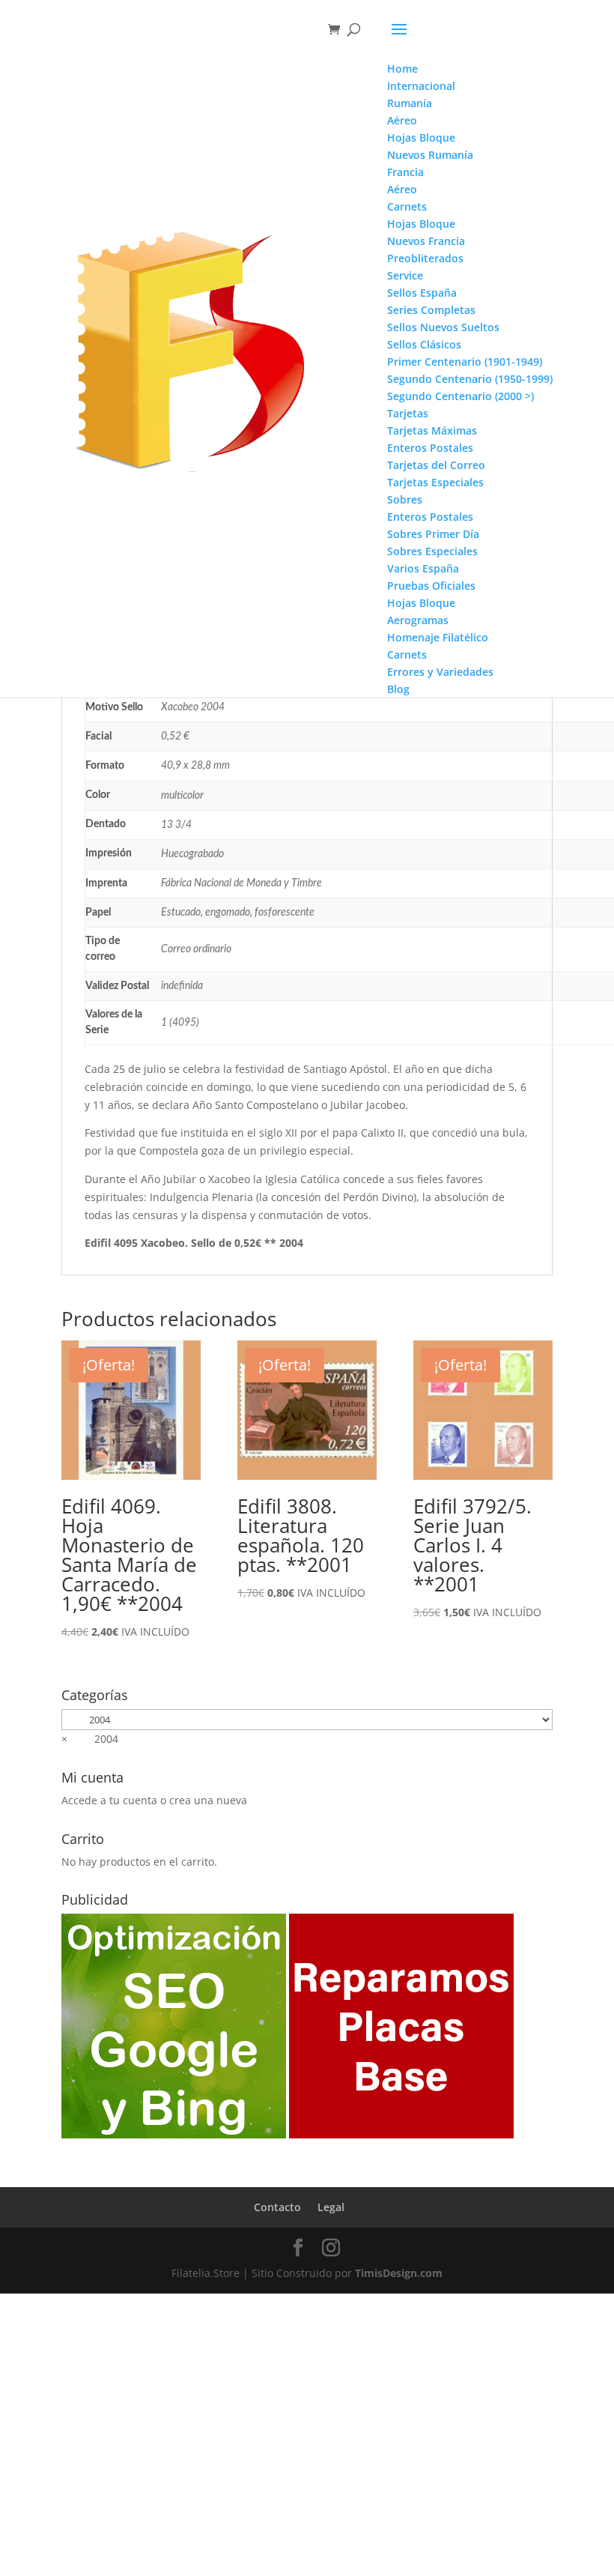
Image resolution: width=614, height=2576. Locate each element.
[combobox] (90, 1739)
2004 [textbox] (90, 1739)
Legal (331, 2207)
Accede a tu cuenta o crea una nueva (154, 1800)
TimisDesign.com (399, 2273)
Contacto (277, 2207)
